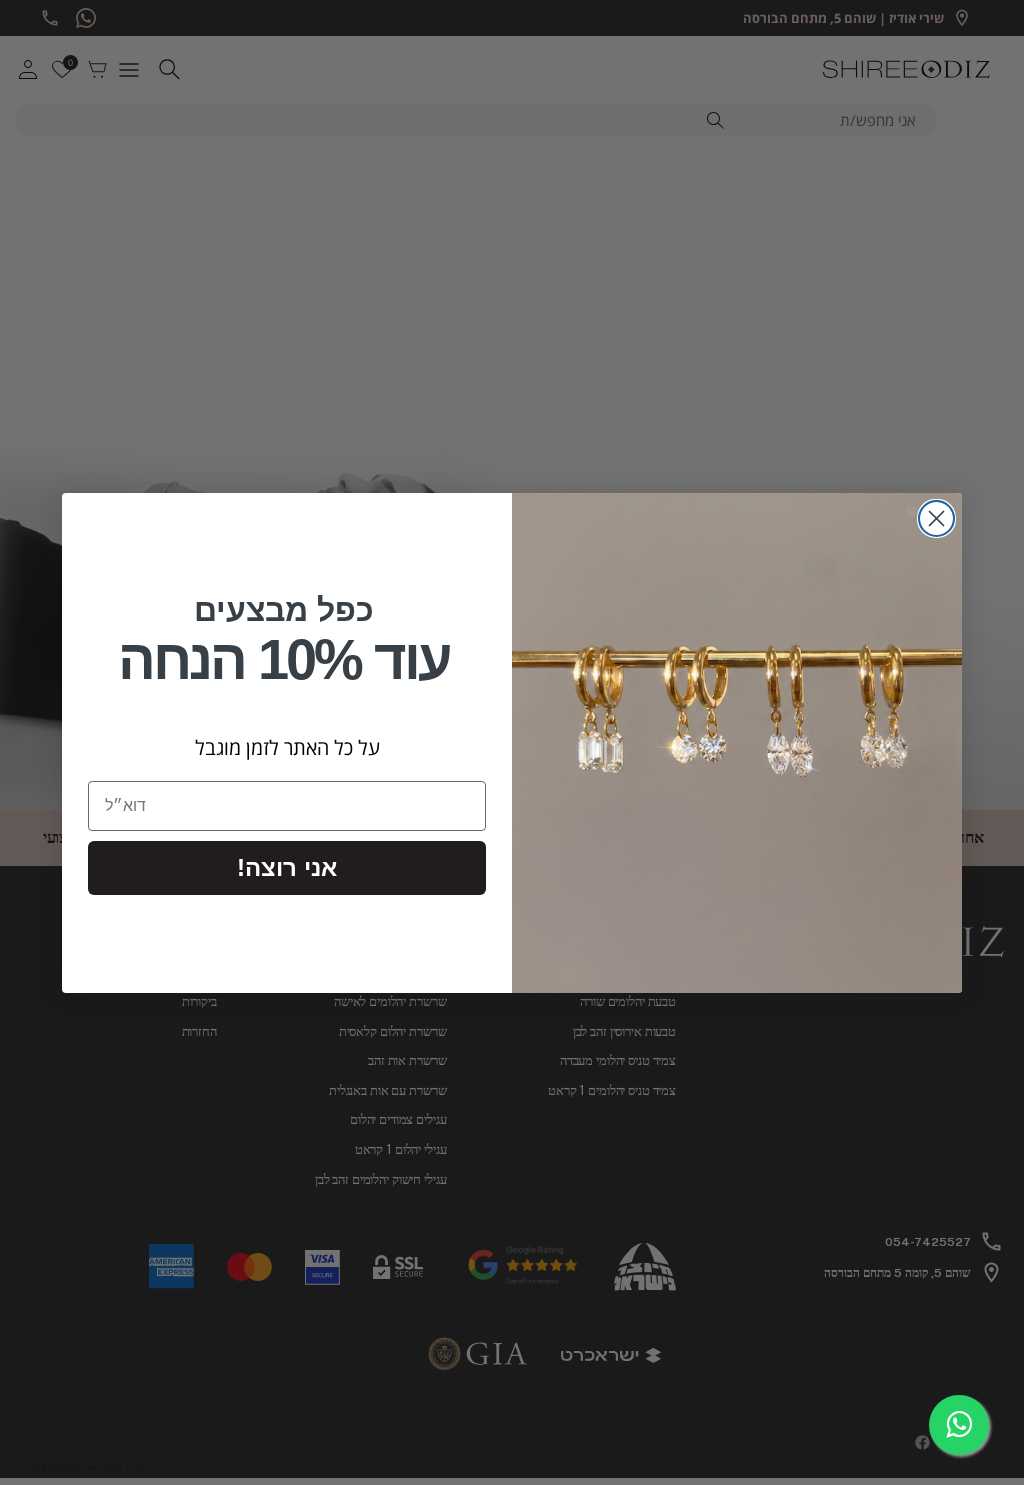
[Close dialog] (936, 518)
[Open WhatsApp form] (959, 1425)
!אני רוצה (287, 867)
